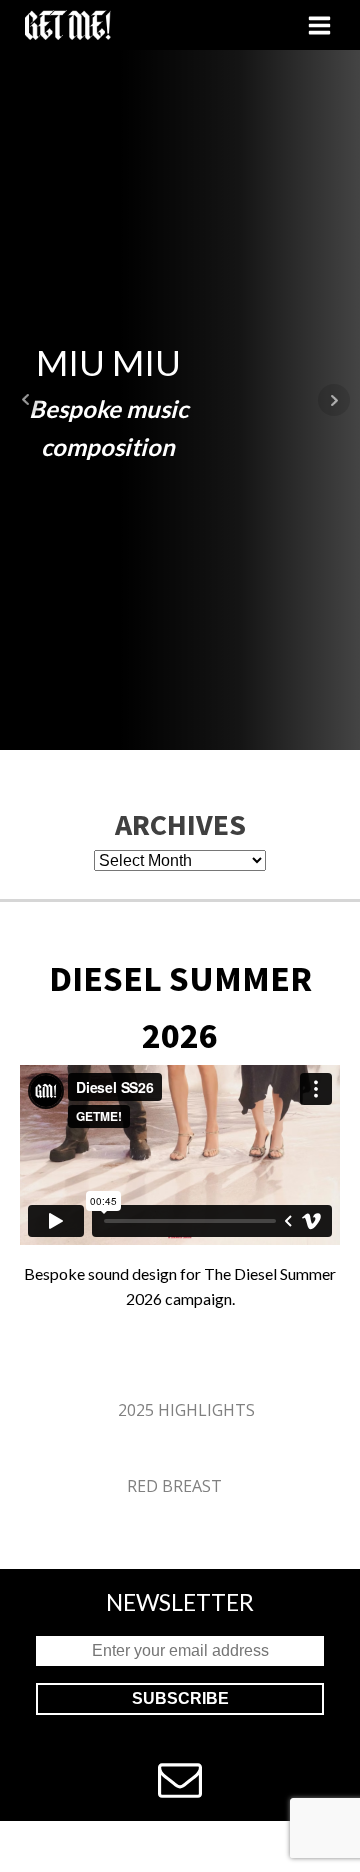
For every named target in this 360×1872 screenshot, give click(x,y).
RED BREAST (174, 1486)
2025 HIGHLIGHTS (186, 1410)
